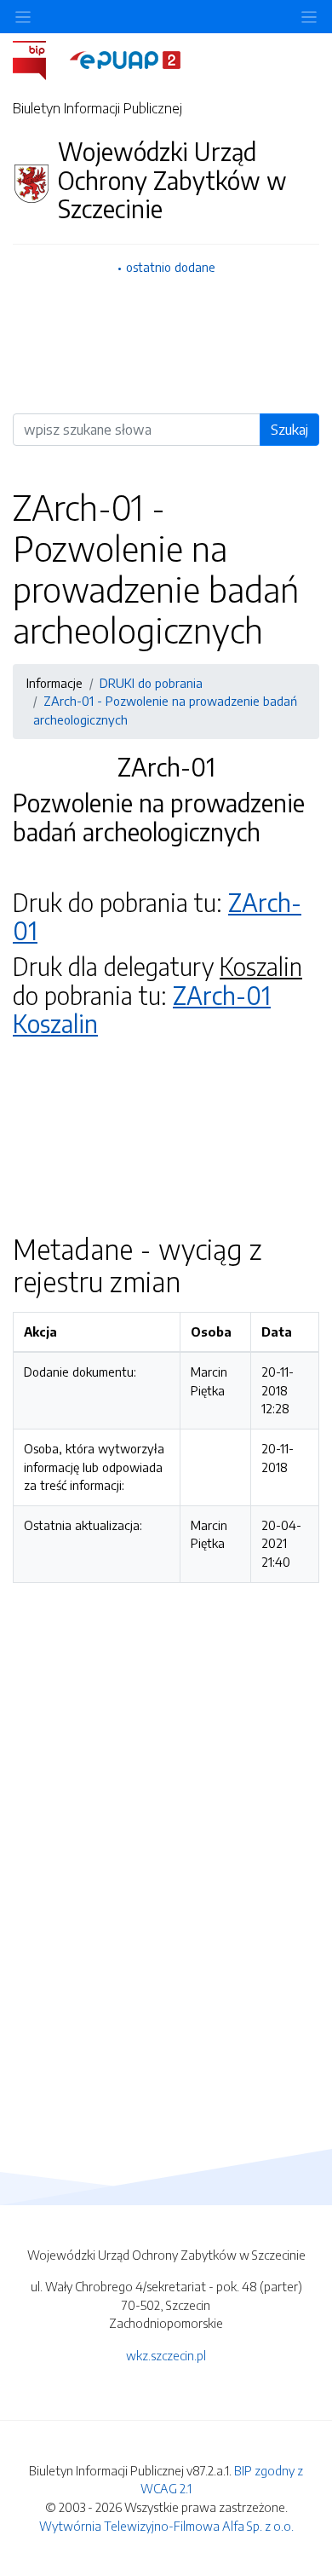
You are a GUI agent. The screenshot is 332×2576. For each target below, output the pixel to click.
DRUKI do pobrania (151, 683)
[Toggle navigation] (309, 17)
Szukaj (289, 430)
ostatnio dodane (171, 267)
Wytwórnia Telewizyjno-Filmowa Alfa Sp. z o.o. (166, 2526)
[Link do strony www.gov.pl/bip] (40, 59)
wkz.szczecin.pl (166, 2355)
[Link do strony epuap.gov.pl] (125, 59)
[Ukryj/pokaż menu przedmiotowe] (23, 17)
